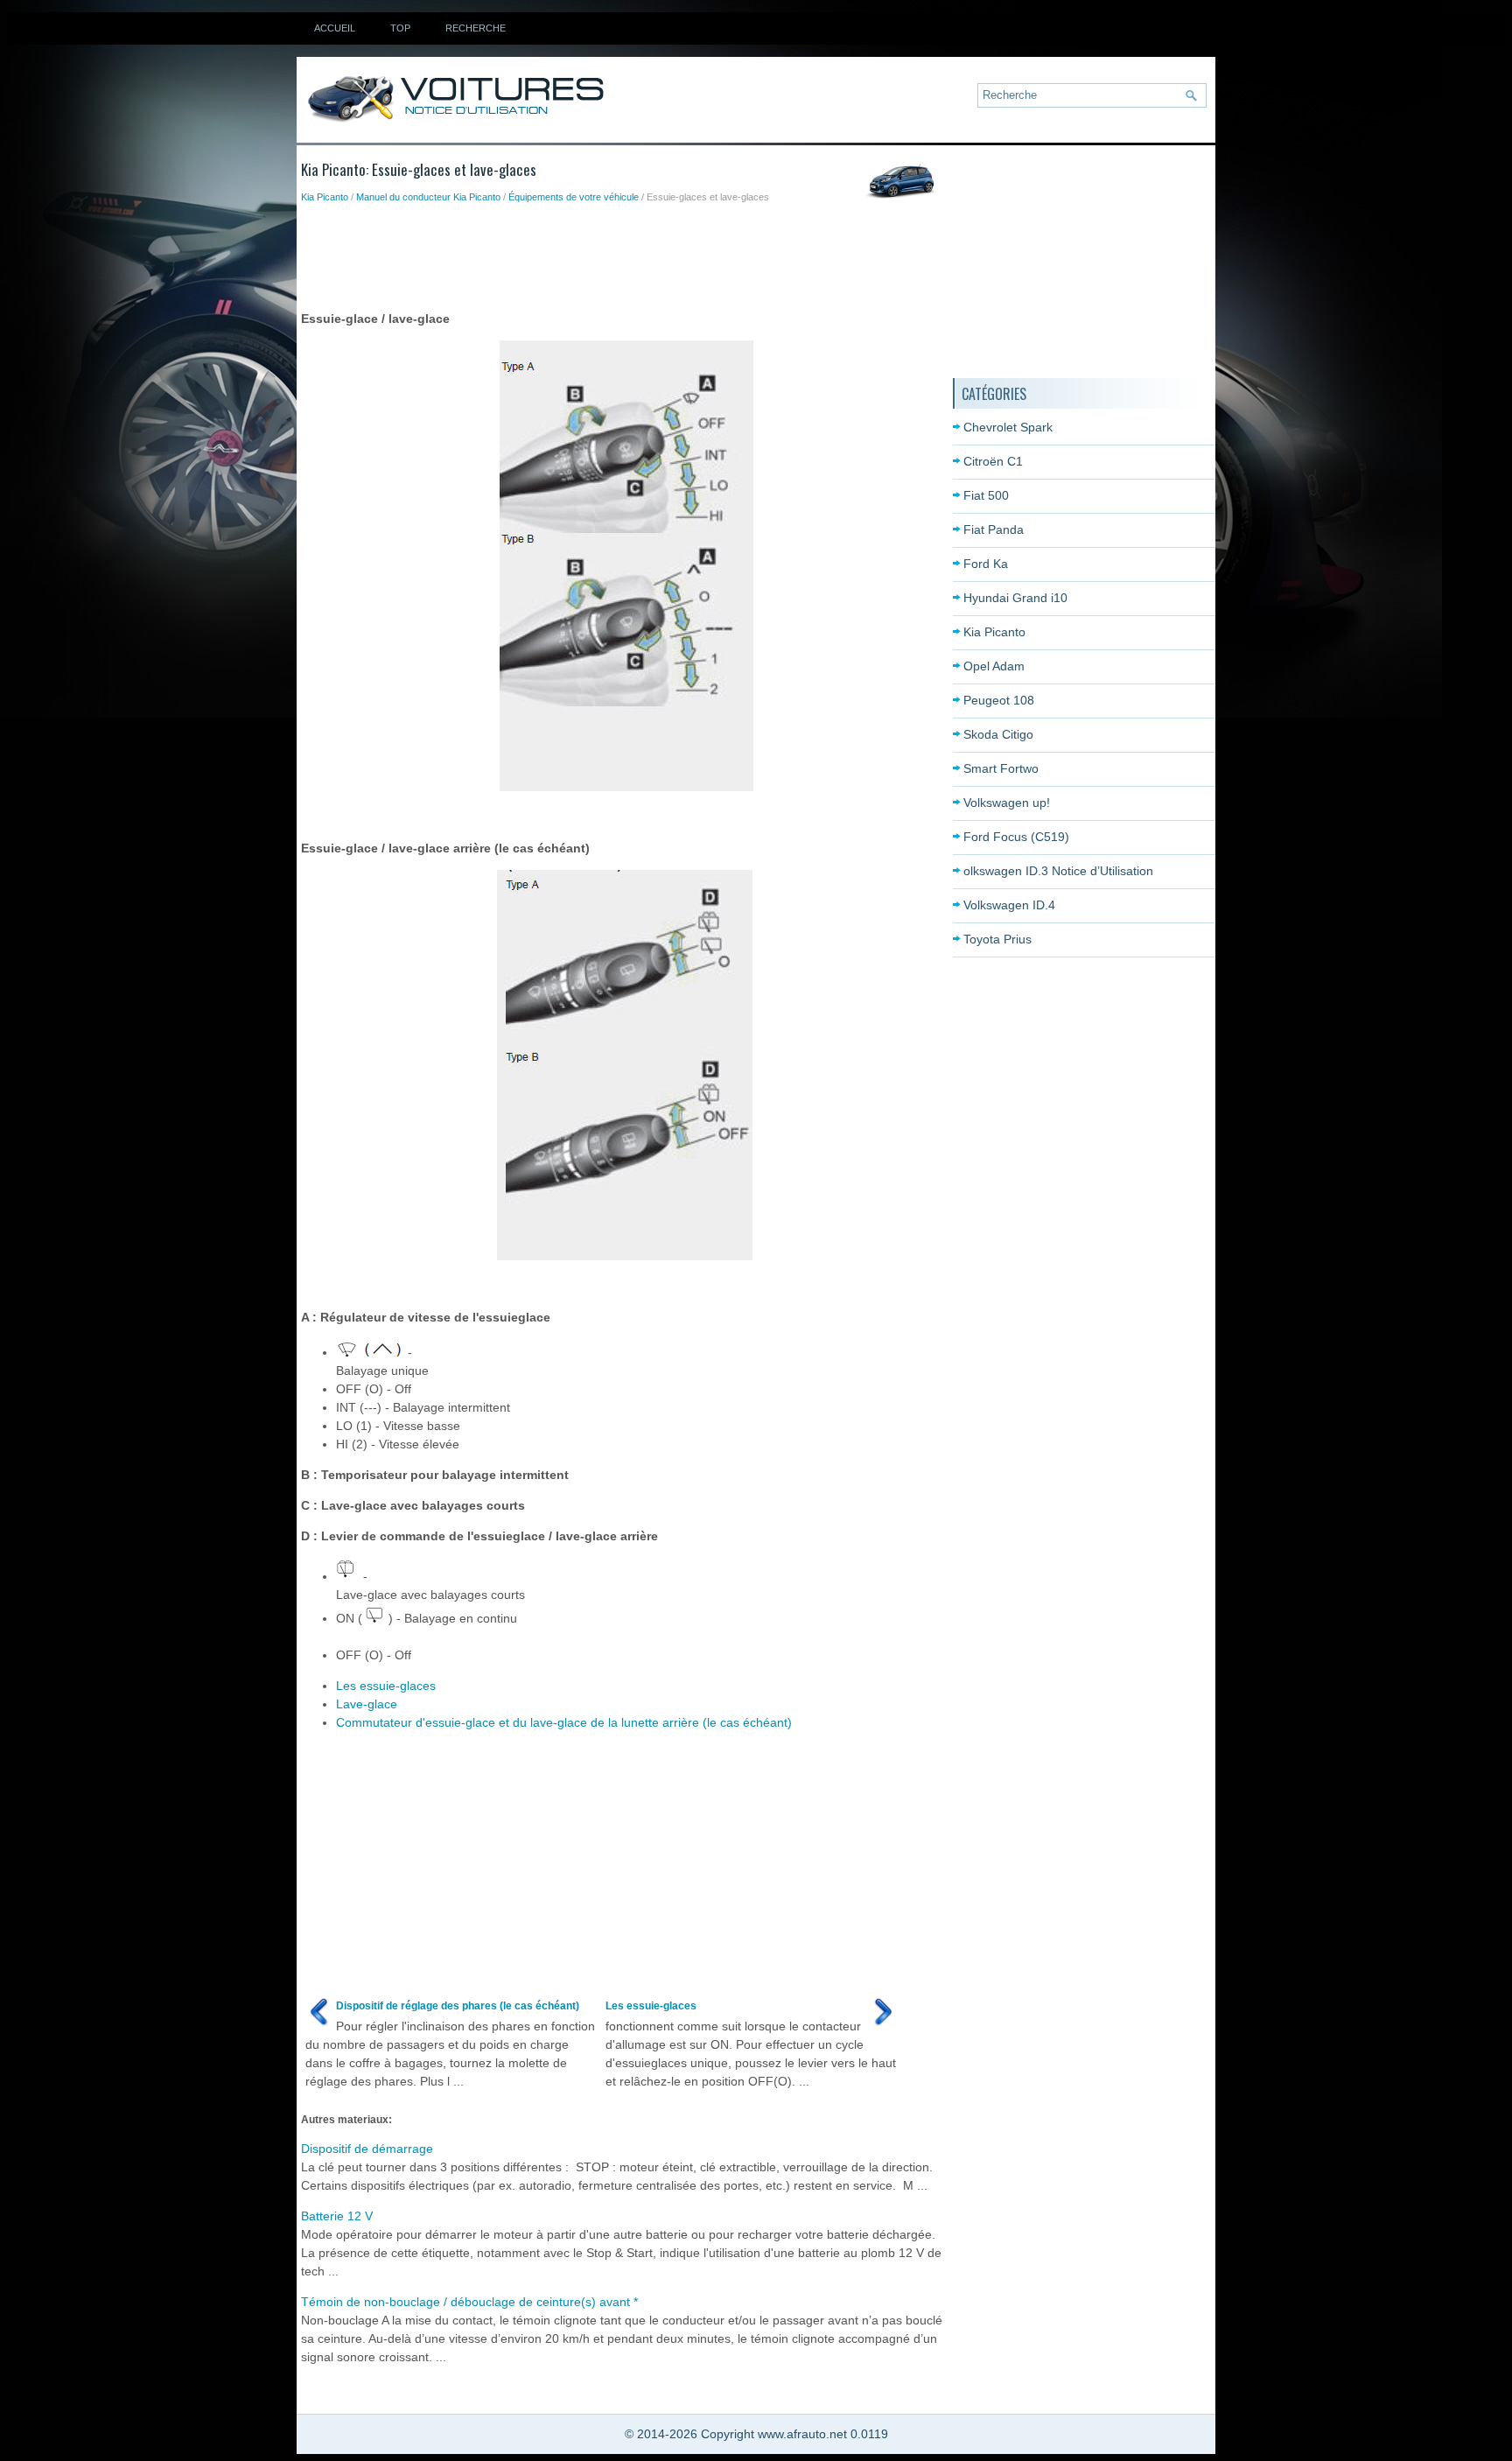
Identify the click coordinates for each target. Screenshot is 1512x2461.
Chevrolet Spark (1008, 427)
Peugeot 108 (999, 700)
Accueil (335, 28)
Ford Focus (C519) (1016, 837)
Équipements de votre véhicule (574, 197)
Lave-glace (367, 1704)
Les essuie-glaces (386, 1686)
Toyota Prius (997, 939)
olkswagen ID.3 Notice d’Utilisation (1058, 871)
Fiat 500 (986, 495)
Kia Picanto (325, 197)
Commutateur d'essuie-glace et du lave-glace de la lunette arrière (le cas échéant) (564, 1722)
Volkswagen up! (1007, 803)
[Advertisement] (619, 253)
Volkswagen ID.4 (1009, 905)
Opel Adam (994, 666)
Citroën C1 (993, 461)
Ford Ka (986, 564)
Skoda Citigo (998, 734)
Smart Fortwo (1001, 768)
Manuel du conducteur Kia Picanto (428, 197)
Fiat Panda (994, 529)
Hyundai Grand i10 (1015, 598)
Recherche (476, 28)
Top (400, 28)
